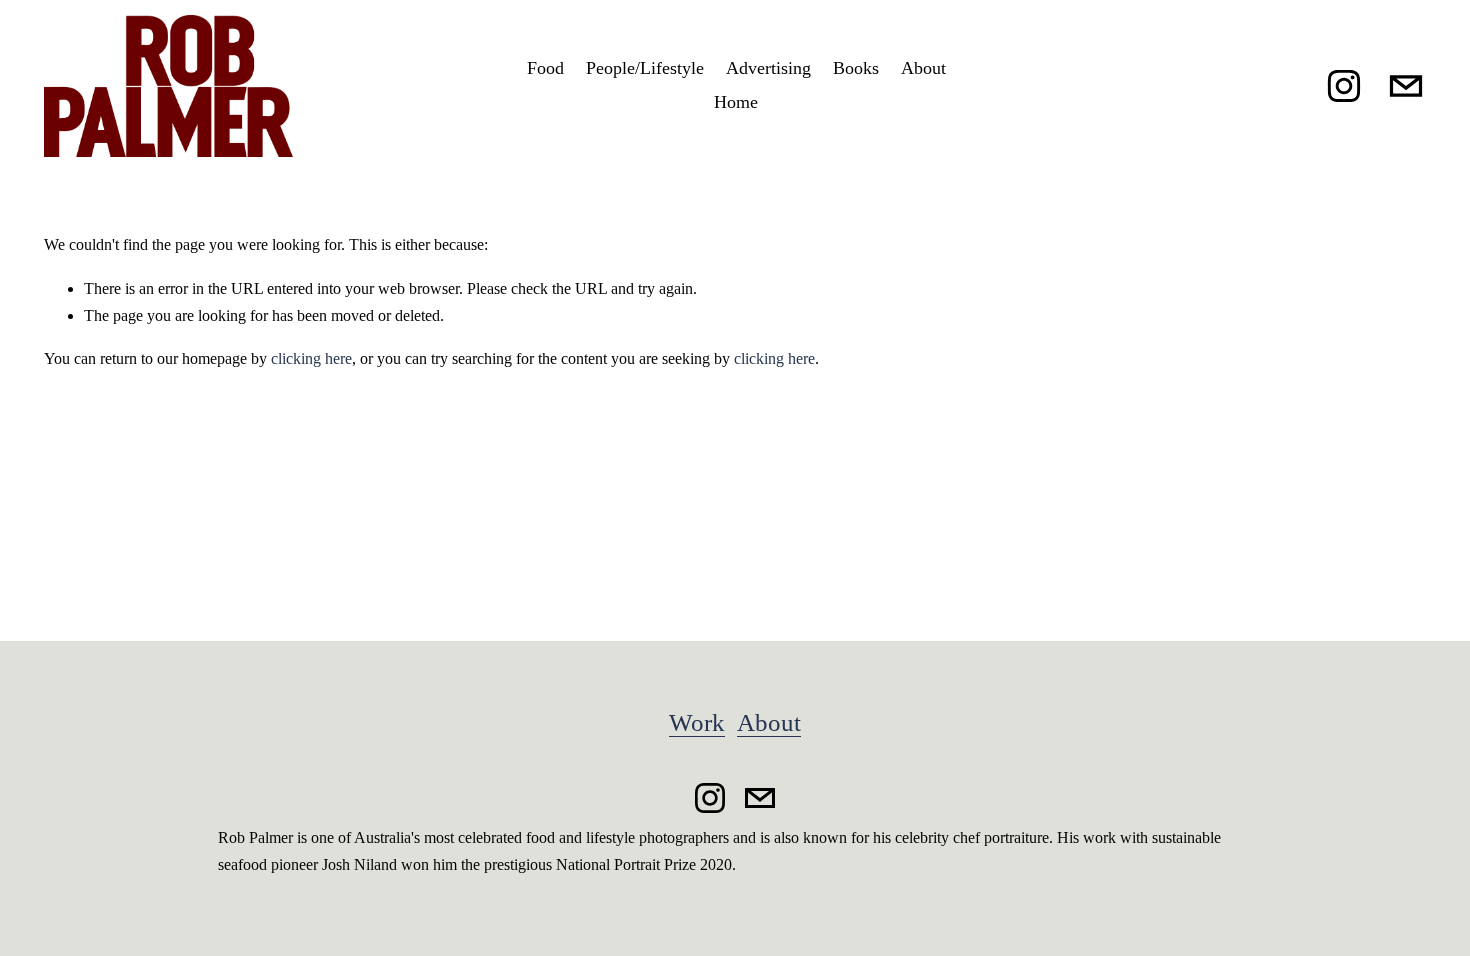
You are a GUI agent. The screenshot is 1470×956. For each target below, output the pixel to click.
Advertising (768, 68)
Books (856, 68)
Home (736, 102)
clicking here (311, 358)
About (923, 68)
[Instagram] (1344, 86)
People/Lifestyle (645, 68)
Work (697, 722)
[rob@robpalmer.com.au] (1406, 86)
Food (545, 68)
